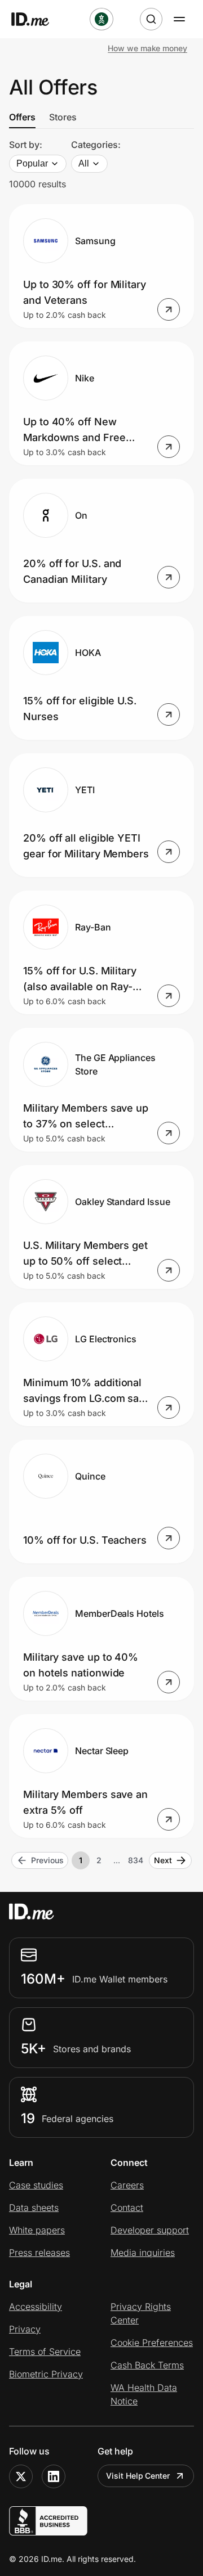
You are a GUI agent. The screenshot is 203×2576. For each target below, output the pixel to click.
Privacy (25, 2329)
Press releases (39, 2253)
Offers (22, 117)
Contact (127, 2208)
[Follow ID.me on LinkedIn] (54, 2476)
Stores (63, 117)
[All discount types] (101, 19)
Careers (127, 2185)
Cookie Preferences (152, 2343)
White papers (37, 2230)
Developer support (150, 2230)
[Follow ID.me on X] (21, 2476)
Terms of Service (45, 2352)
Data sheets (34, 2208)
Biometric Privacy (46, 2374)
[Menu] (179, 19)
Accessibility (36, 2307)
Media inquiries (143, 2253)
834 (136, 1860)
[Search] (151, 19)
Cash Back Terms (147, 2365)
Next (163, 1860)
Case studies (36, 2185)
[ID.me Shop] (37, 19)
